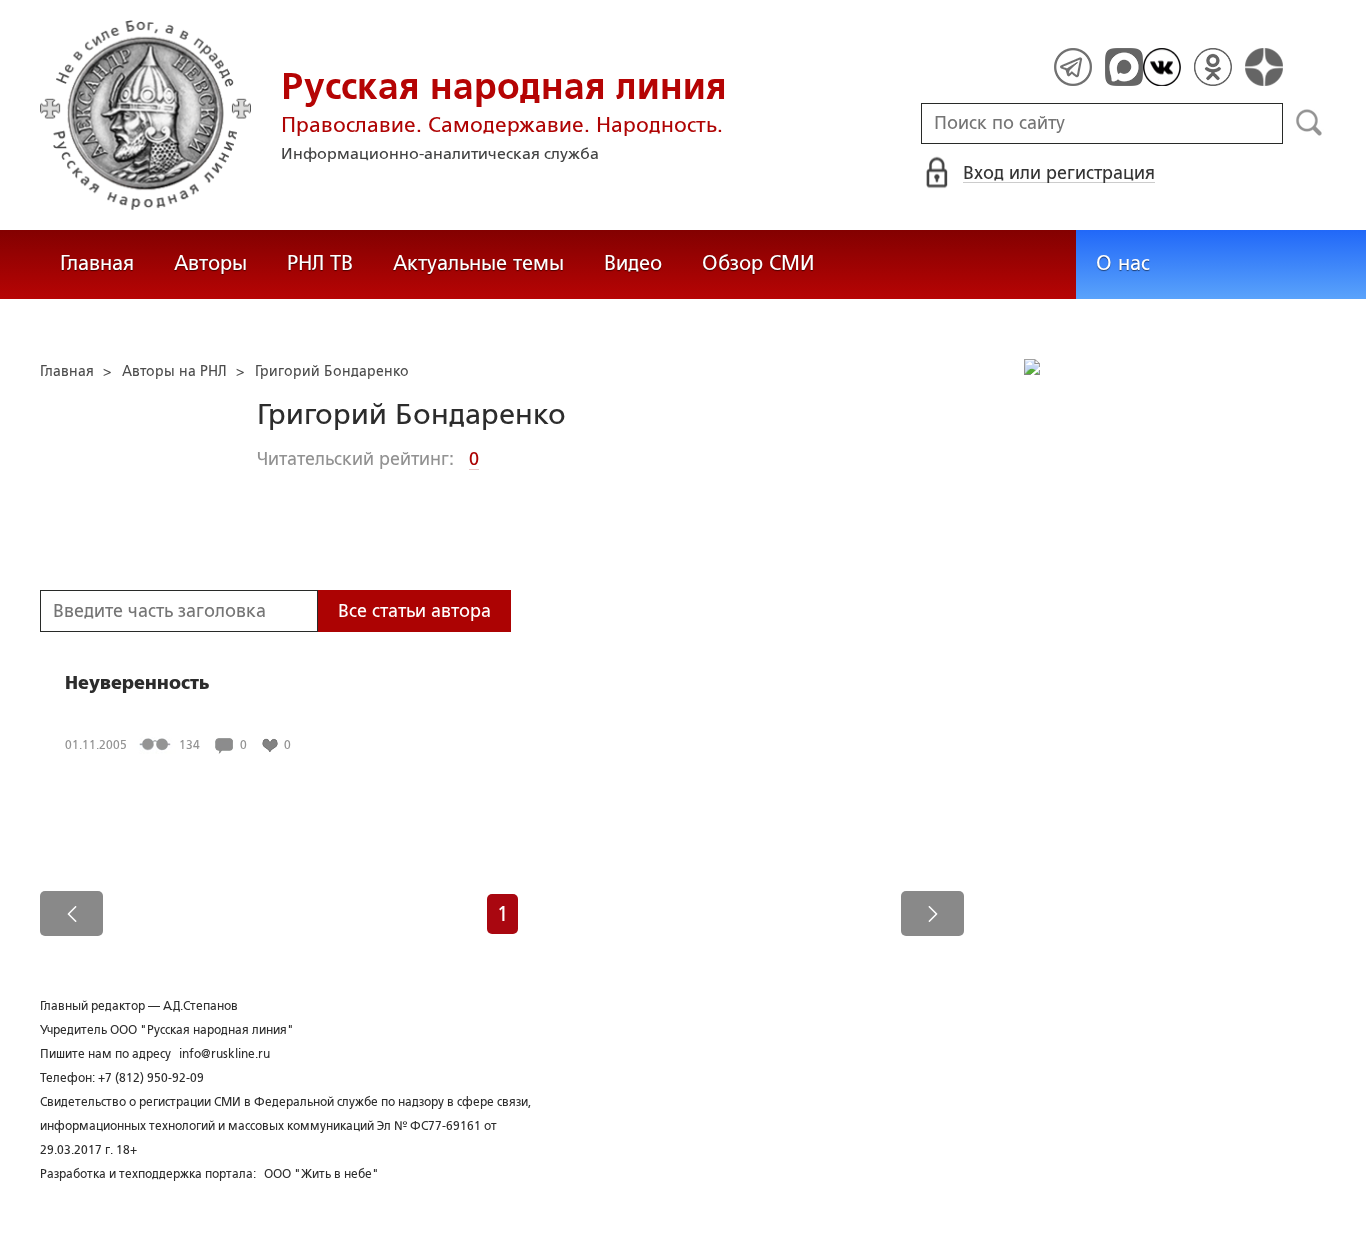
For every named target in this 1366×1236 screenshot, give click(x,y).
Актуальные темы (478, 263)
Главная (97, 263)
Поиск (1309, 123)
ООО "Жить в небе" (321, 1174)
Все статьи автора (414, 611)
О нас (1123, 263)
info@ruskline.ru (224, 1054)
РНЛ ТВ (320, 263)
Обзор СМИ (758, 263)
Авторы (210, 263)
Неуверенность (137, 683)
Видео (633, 263)
